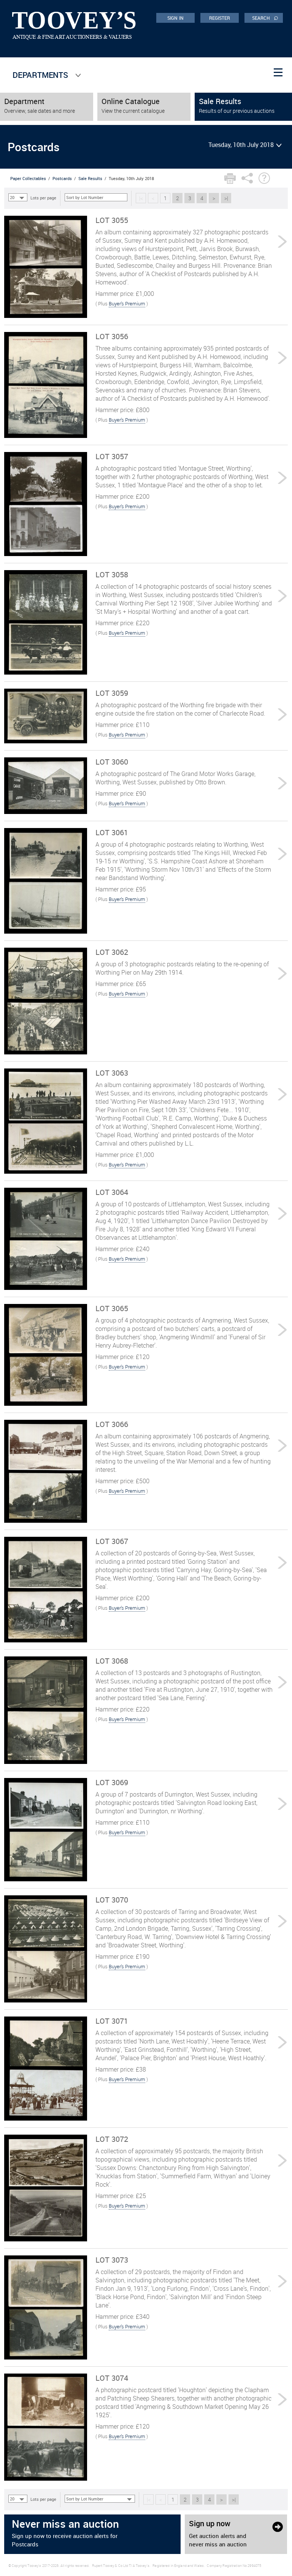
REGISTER (220, 18)
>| (226, 198)
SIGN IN (175, 18)
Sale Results (90, 178)
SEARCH (265, 17)
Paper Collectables (28, 178)
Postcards (62, 178)
